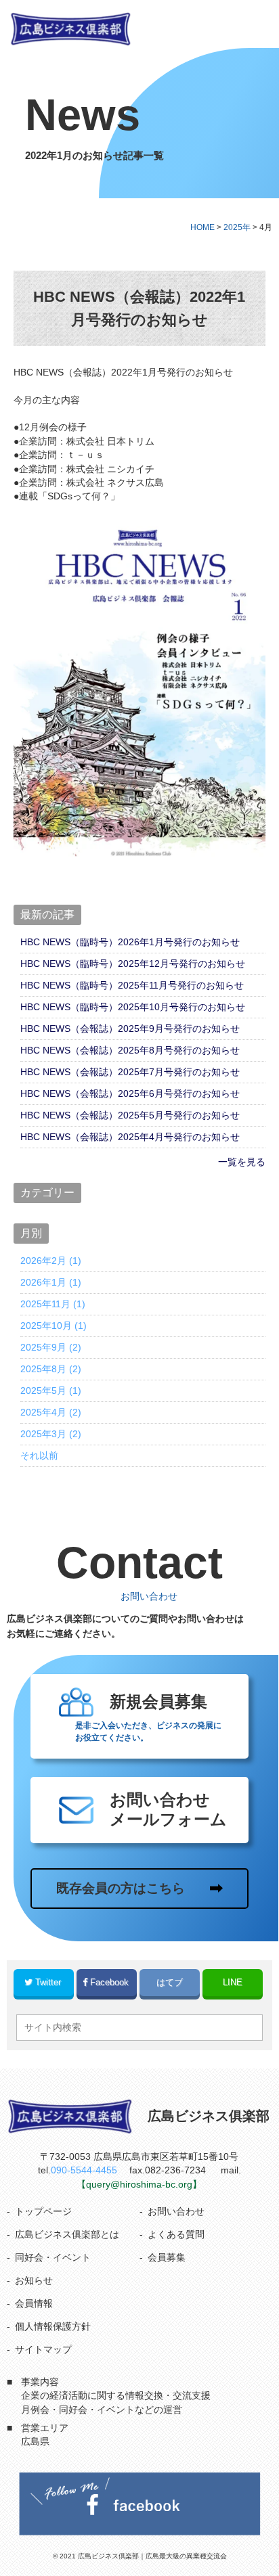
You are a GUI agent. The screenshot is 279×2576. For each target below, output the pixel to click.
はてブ (170, 1982)
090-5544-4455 (84, 2170)
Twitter (48, 1982)
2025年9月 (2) (51, 1347)
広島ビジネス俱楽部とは (67, 2235)
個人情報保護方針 (53, 2327)
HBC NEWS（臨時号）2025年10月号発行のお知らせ (133, 1007)
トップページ (43, 2212)
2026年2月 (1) (51, 1261)
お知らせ (34, 2281)
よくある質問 (176, 2235)
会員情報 (34, 2304)
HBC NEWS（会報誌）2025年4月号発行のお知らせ (130, 1137)
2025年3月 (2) (51, 1434)
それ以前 (39, 1455)
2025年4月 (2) (51, 1412)
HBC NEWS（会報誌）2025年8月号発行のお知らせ (130, 1050)
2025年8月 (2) (51, 1369)
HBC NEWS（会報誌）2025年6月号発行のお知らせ (130, 1093)
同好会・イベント (53, 2258)
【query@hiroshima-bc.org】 (139, 2185)
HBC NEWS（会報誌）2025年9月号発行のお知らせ (130, 1029)
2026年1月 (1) (51, 1282)
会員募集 (167, 2258)
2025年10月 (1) (53, 1326)
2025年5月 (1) (51, 1391)
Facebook (109, 1982)
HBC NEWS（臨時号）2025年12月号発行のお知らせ (133, 964)
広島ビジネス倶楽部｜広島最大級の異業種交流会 (152, 2556)
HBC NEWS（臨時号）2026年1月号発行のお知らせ (130, 942)
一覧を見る (242, 1162)
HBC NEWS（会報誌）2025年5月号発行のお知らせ (130, 1115)
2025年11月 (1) (53, 1304)
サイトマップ (43, 2350)
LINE (233, 1982)
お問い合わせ (176, 2212)
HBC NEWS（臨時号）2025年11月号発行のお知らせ (132, 985)
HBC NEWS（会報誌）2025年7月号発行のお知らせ (130, 1072)
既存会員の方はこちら (121, 1888)
